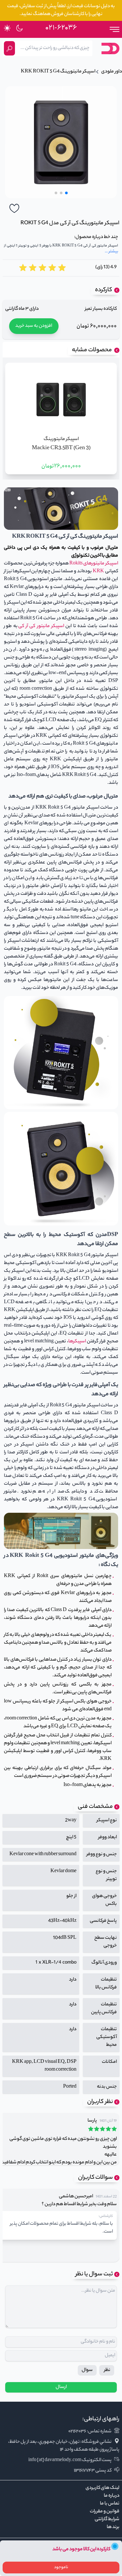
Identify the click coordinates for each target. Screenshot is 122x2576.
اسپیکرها (77, 1342)
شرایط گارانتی (107, 2520)
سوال (87, 2370)
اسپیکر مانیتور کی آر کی (41, 626)
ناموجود (61, 2567)
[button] (66, 193)
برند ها (113, 2527)
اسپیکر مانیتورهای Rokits (93, 564)
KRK (98, 572)
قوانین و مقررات (105, 2512)
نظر (107, 2370)
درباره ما (112, 2496)
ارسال (61, 2387)
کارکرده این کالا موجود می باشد (81, 2550)
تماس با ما (110, 2504)
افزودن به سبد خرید (34, 326)
